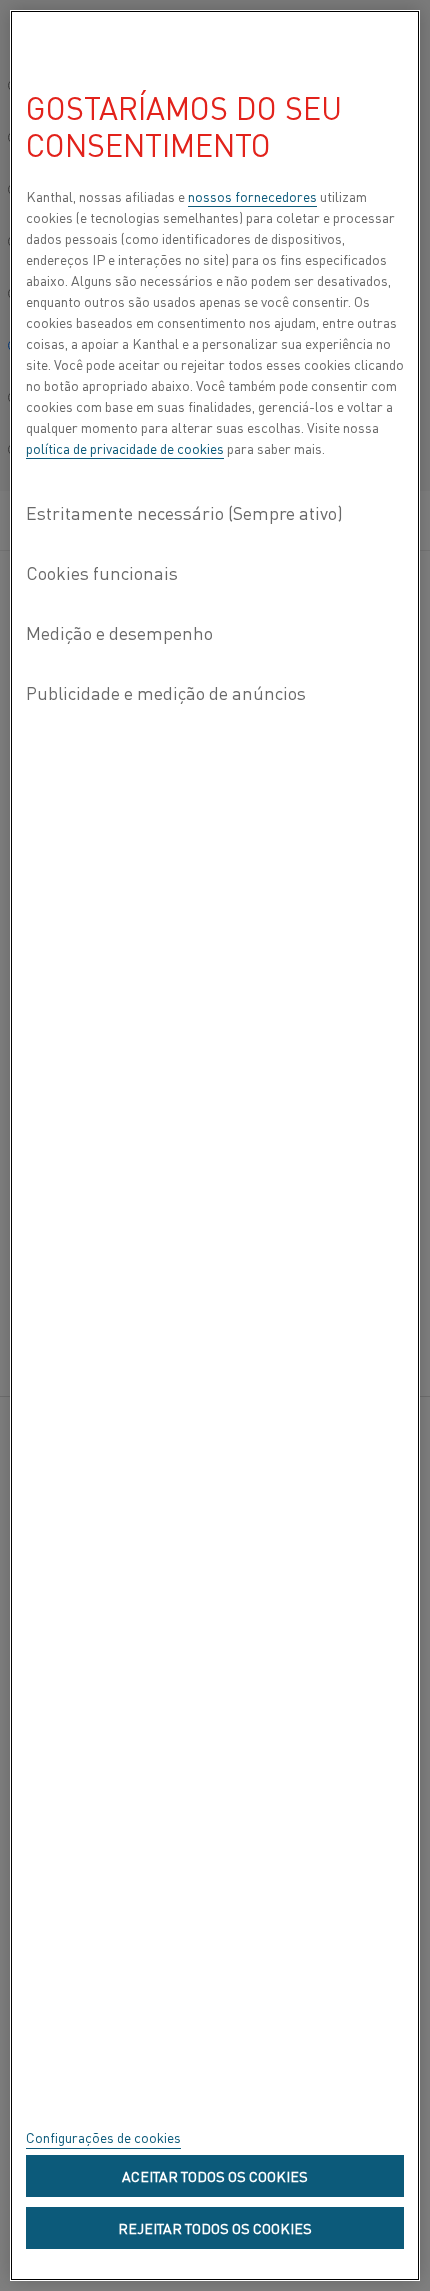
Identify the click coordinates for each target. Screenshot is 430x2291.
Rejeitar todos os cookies (215, 2228)
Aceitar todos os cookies (215, 2176)
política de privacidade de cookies (125, 448)
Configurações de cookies (103, 2137)
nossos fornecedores (252, 196)
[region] (215, 1145)
